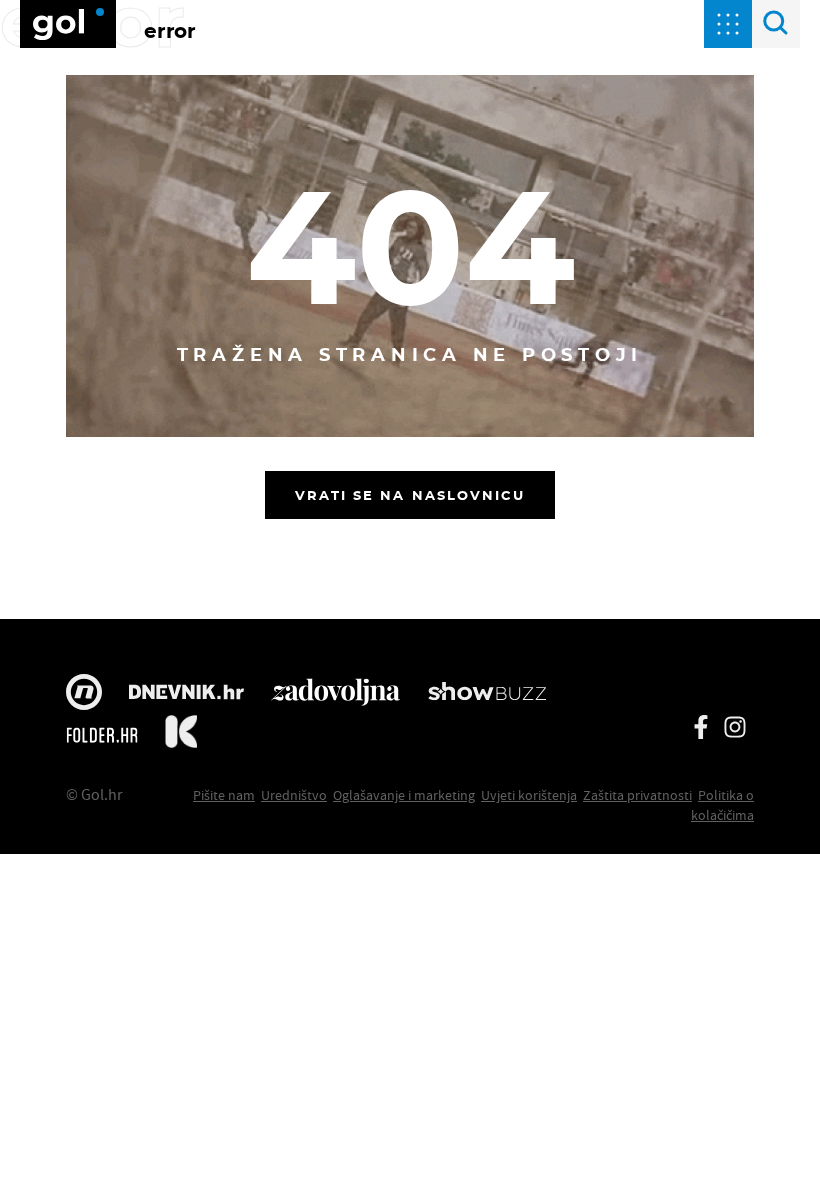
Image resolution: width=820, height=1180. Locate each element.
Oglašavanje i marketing (404, 795)
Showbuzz (487, 694)
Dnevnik (186, 694)
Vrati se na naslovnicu (410, 495)
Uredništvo (294, 795)
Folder (102, 735)
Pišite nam (224, 795)
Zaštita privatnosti (637, 795)
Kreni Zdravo (181, 735)
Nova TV (84, 694)
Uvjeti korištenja (529, 795)
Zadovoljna (335, 694)
